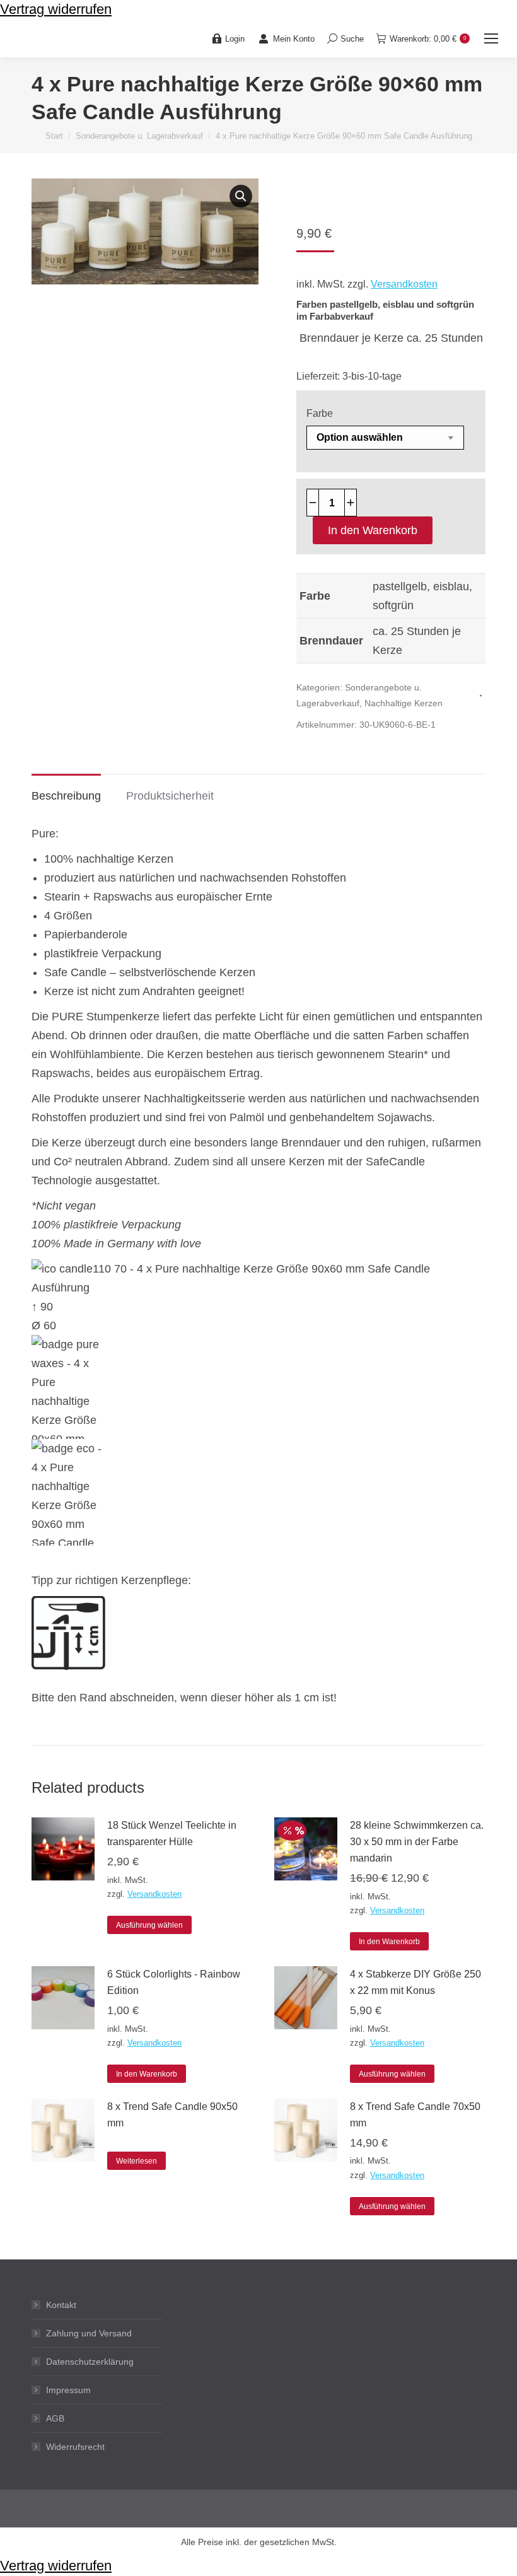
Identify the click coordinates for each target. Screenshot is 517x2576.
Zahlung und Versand (89, 2333)
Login (235, 39)
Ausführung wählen (149, 1925)
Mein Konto (294, 39)
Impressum (68, 2390)
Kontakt (61, 2305)
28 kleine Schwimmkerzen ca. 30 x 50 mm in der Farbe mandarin (417, 1842)
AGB (55, 2418)
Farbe (320, 413)
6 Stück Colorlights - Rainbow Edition (174, 1982)
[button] (241, 196)
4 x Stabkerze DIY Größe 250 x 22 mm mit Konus (415, 1982)
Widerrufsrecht (75, 2447)
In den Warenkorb (373, 530)
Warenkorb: (428, 39)
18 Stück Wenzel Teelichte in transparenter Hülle (172, 1833)
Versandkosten (404, 284)
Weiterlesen (137, 2161)
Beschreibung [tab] (66, 796)
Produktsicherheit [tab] (170, 796)
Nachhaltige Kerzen (404, 703)
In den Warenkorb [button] (389, 1942)
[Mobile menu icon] (491, 38)
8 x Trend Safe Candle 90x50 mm (172, 2115)
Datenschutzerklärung (90, 2362)
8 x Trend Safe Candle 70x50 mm (415, 2115)
